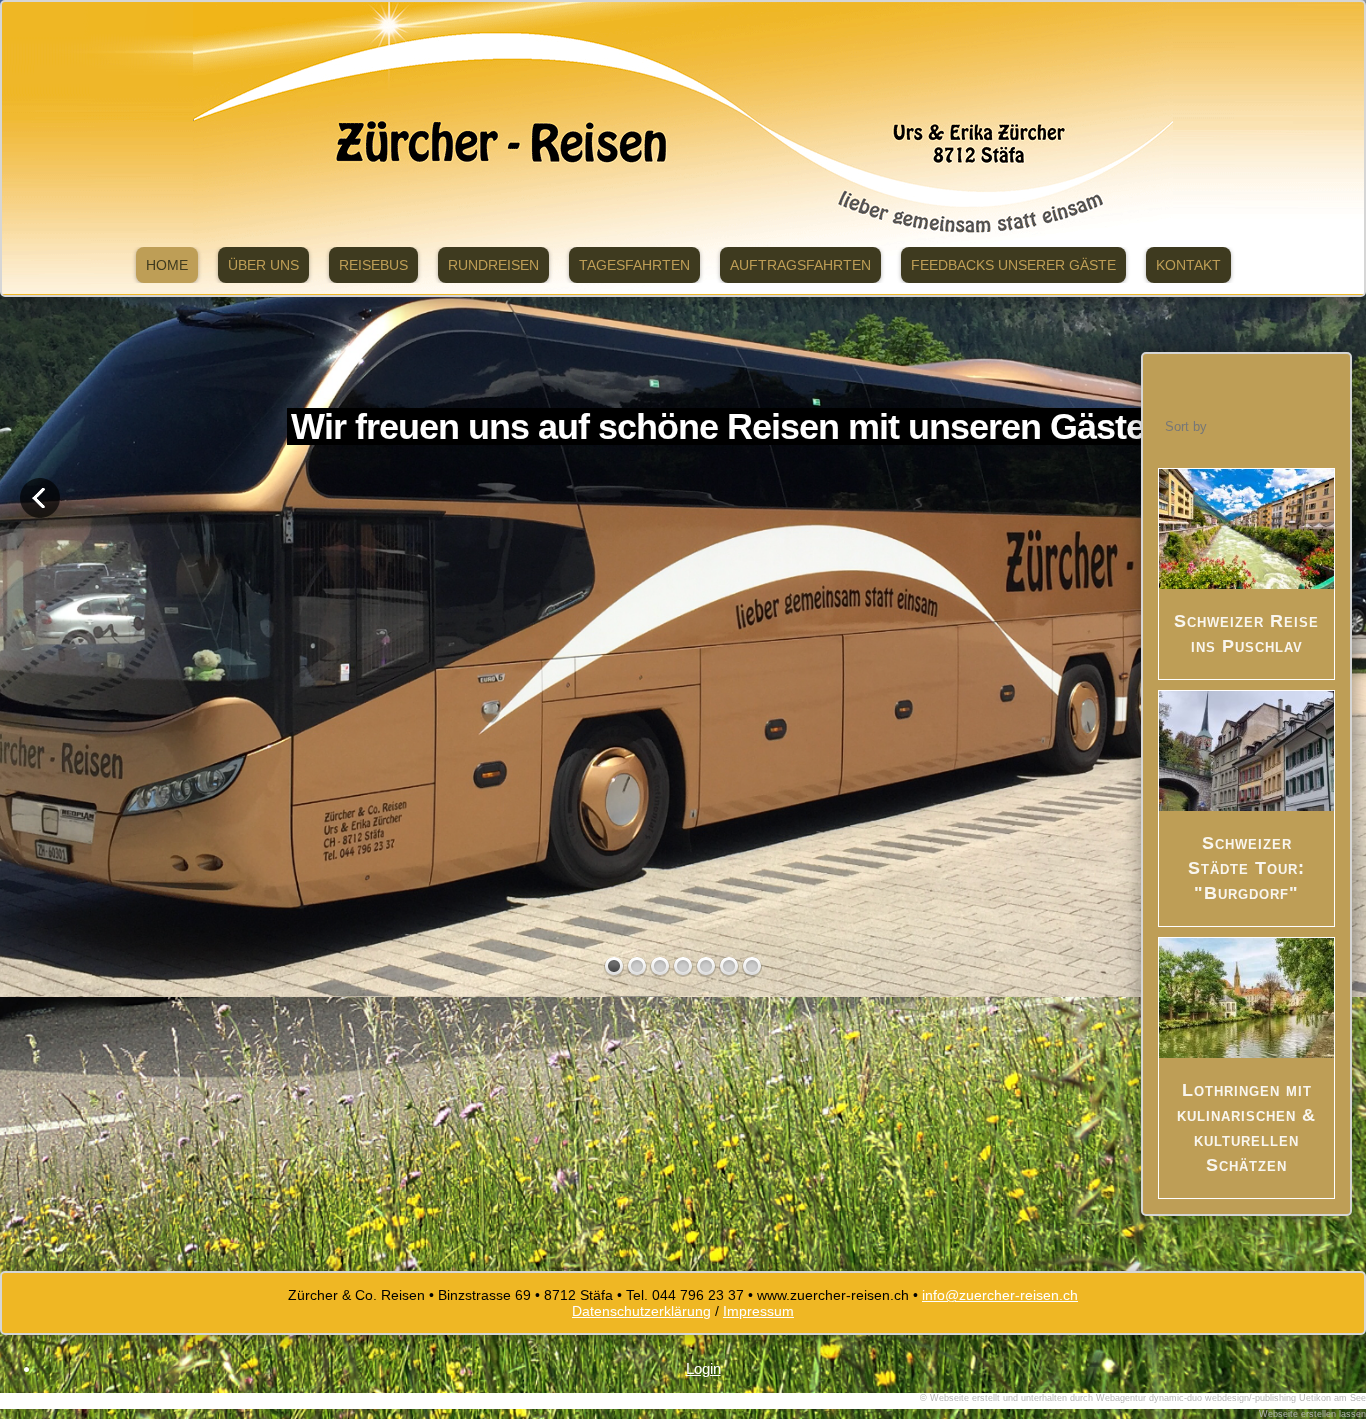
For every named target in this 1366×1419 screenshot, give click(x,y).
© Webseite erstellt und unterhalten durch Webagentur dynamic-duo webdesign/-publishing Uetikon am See (1143, 1398)
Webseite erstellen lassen (1312, 1414)
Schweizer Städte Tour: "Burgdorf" (1246, 868)
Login (703, 1368)
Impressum (758, 1311)
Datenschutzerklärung (641, 1311)
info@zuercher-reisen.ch (1000, 1295)
